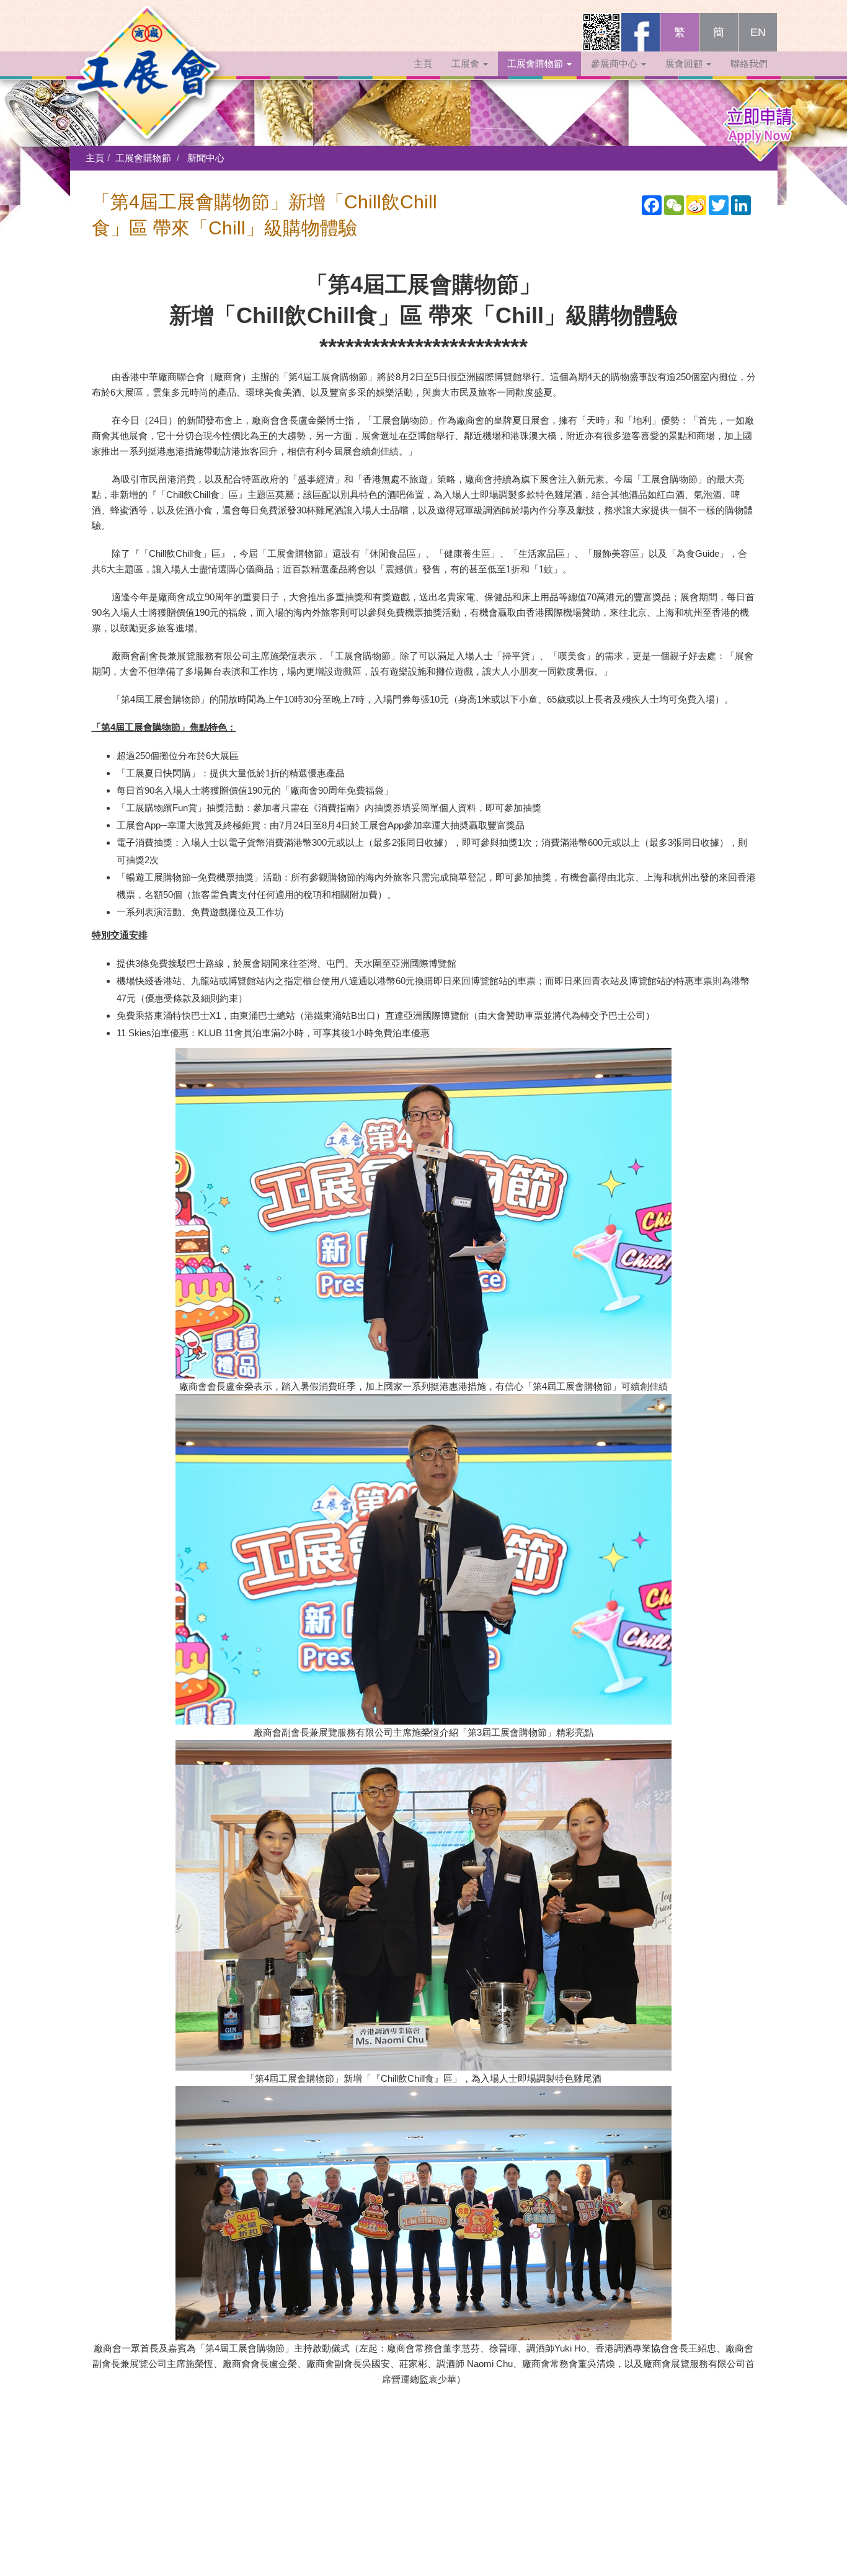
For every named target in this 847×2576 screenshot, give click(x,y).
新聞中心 (206, 158)
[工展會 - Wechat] (601, 32)
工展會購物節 (536, 64)
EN (758, 32)
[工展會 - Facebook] (641, 32)
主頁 (423, 64)
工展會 (467, 64)
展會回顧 (685, 64)
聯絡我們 (749, 64)
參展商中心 (615, 64)
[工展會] (148, 28)
